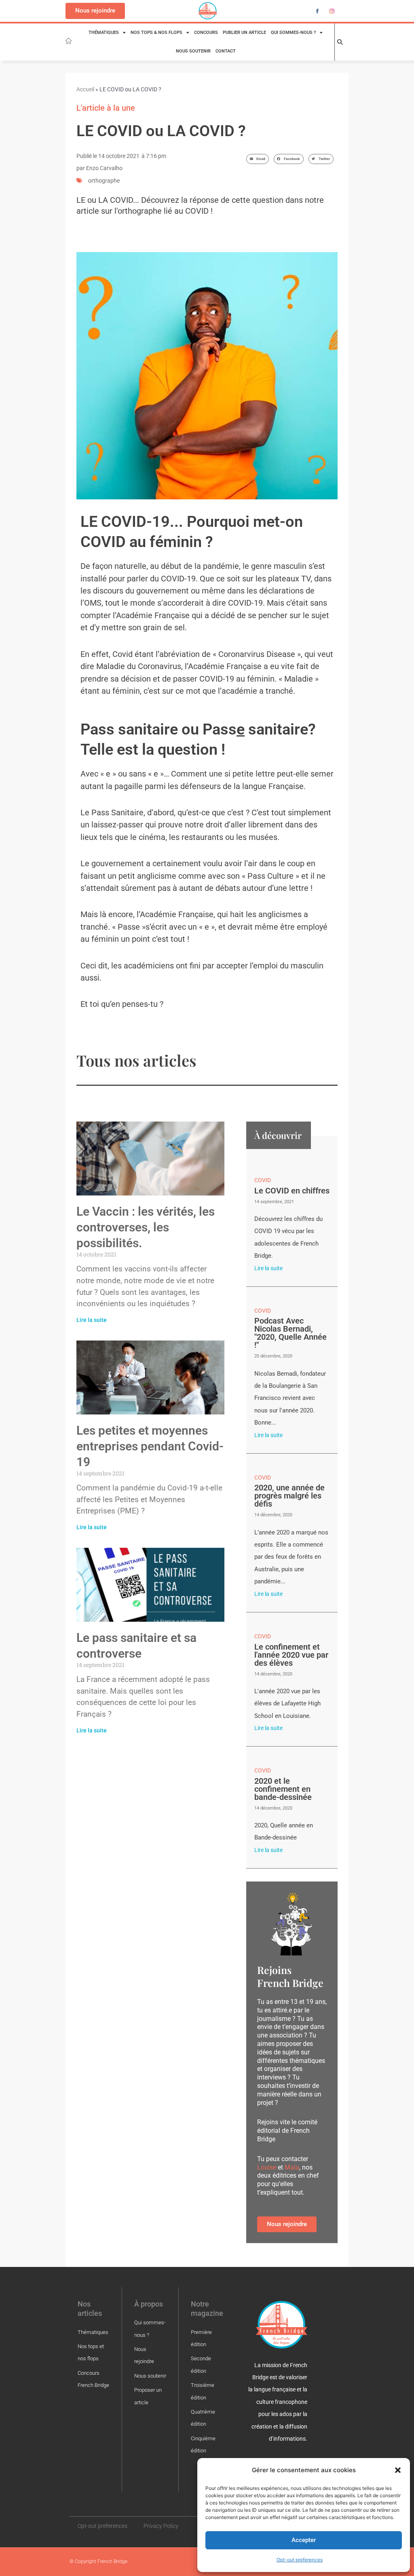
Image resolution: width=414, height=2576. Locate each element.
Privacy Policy (161, 2526)
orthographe (104, 181)
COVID (263, 1180)
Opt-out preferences (300, 2560)
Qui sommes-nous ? (293, 33)
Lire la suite (92, 1320)
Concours (206, 33)
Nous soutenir (193, 51)
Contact (226, 51)
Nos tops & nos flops (156, 33)
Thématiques (104, 33)
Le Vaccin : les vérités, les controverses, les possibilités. (146, 1227)
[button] (398, 2470)
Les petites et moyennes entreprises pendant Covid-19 (150, 1446)
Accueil (85, 89)
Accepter (304, 2540)
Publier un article (244, 33)
